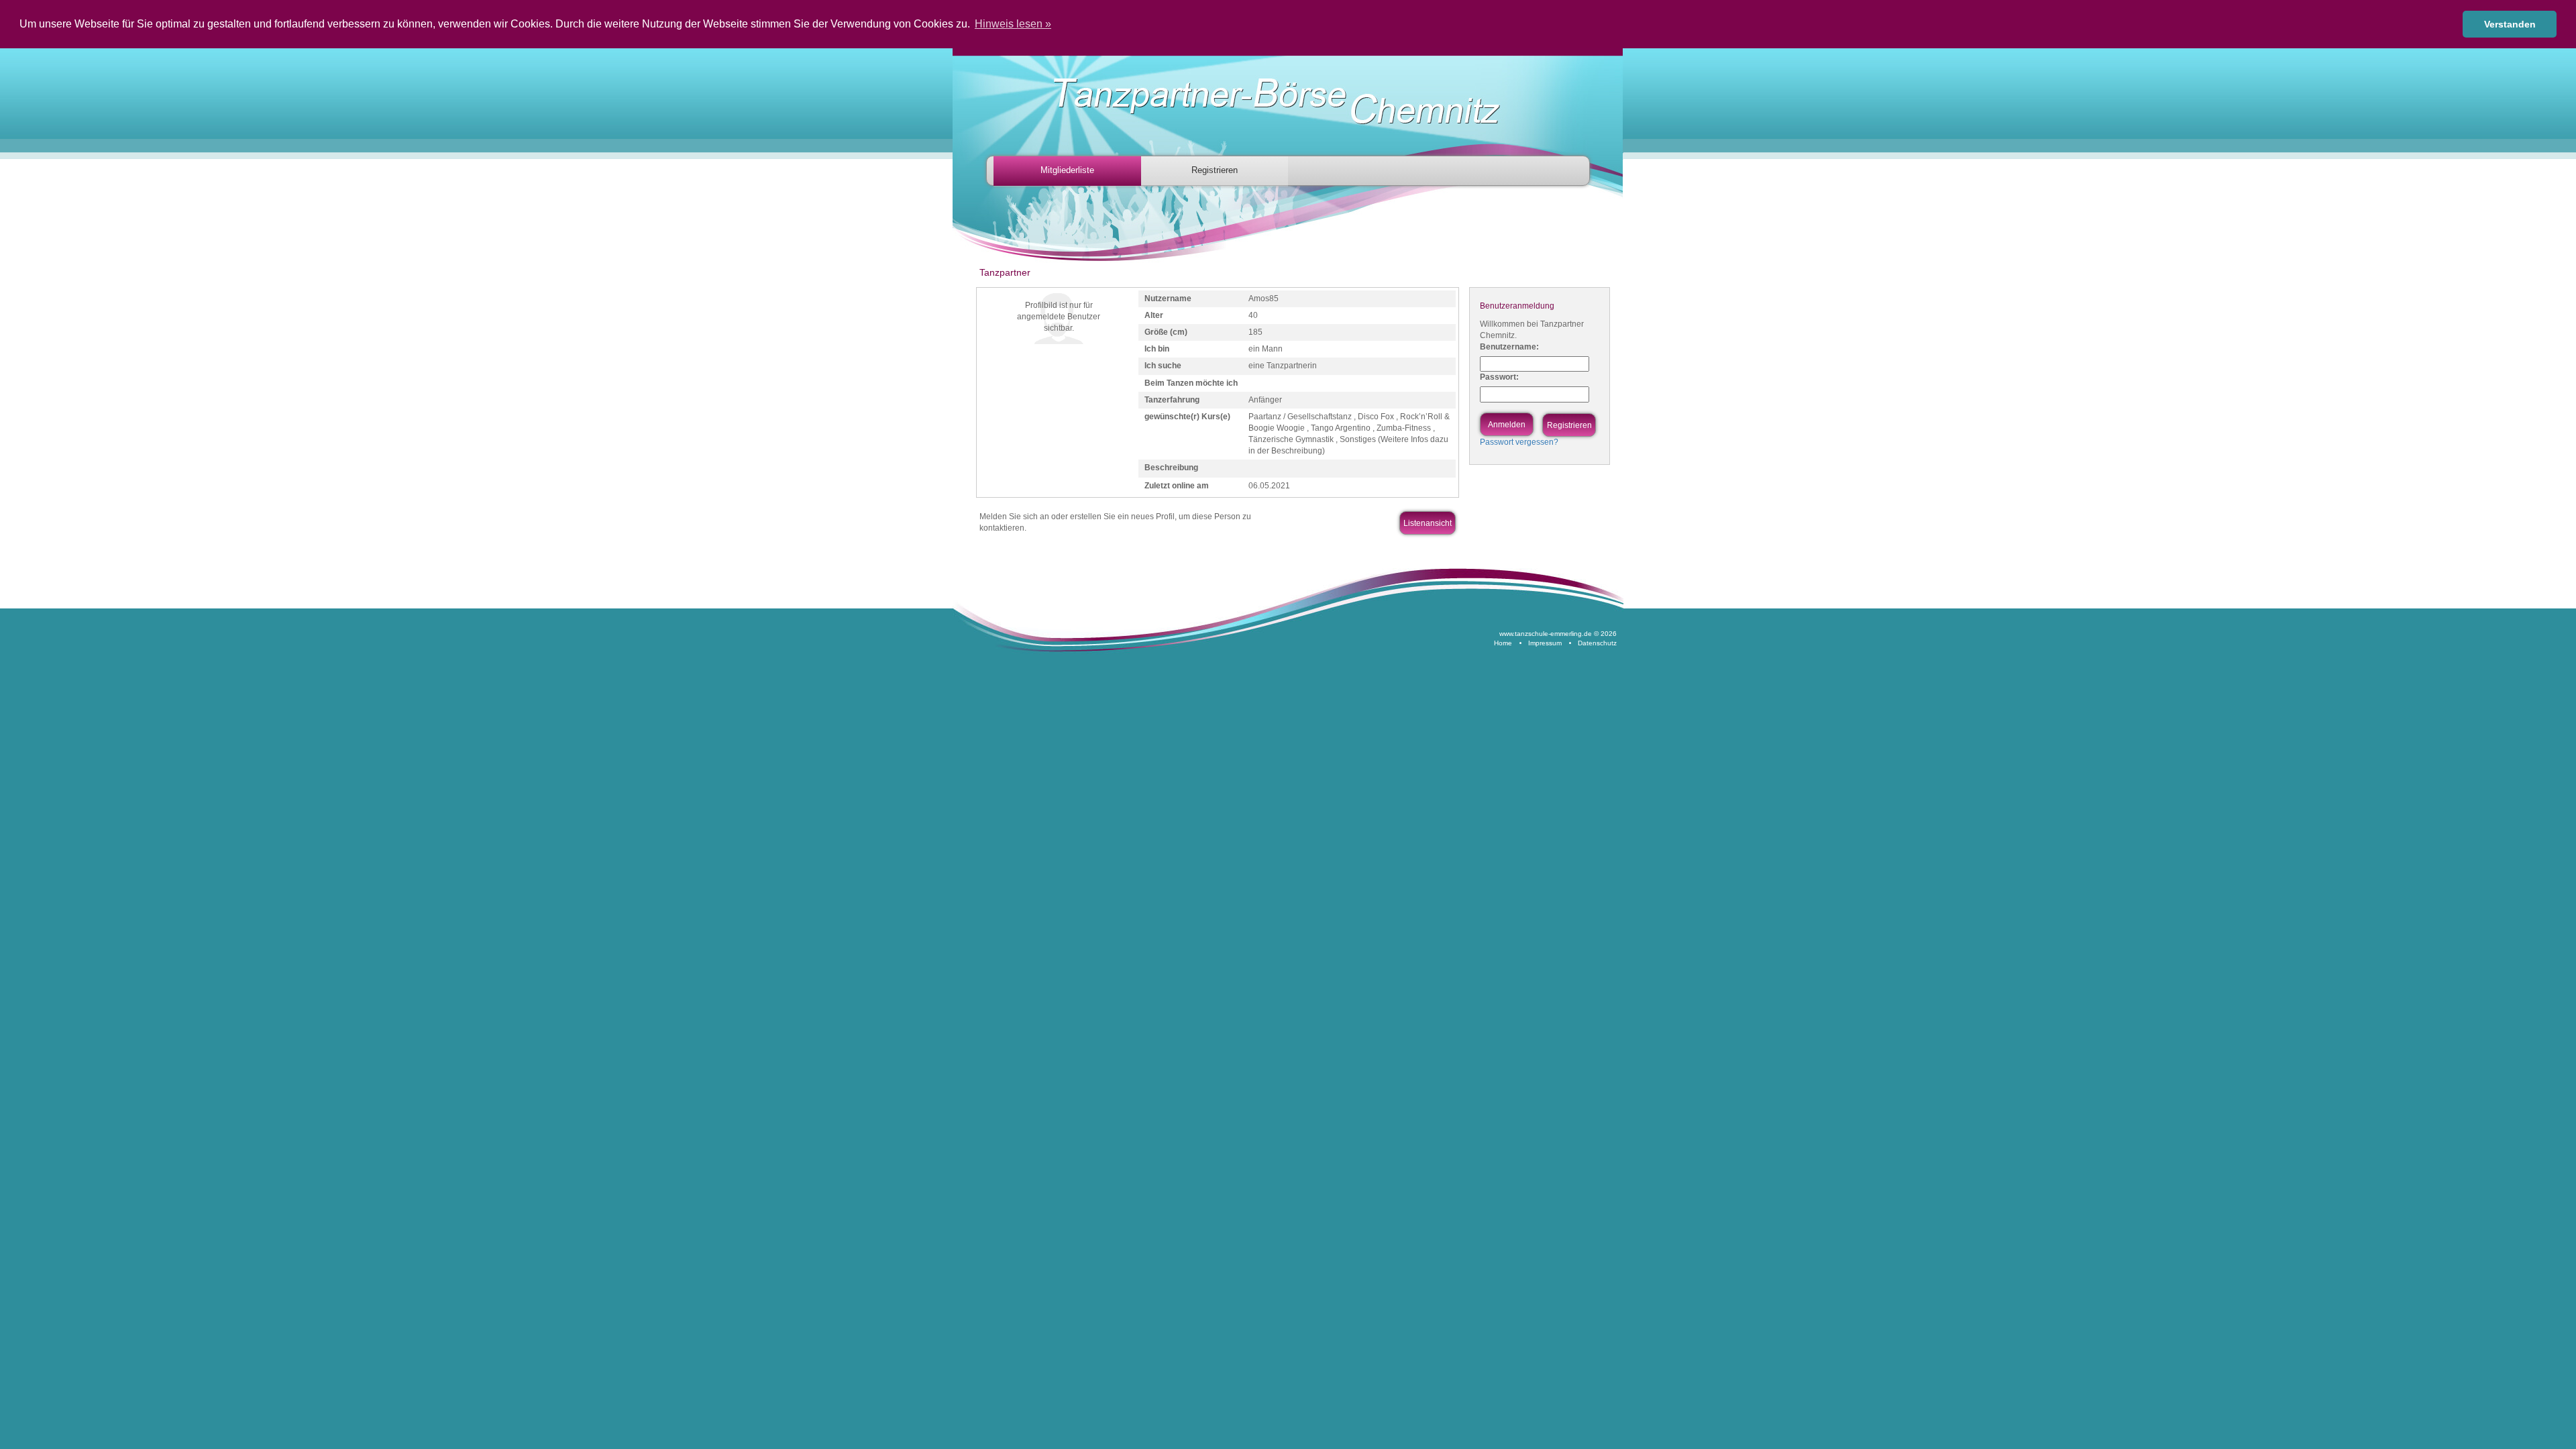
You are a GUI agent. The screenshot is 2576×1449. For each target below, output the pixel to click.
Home (1503, 643)
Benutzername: (1509, 347)
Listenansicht (1428, 523)
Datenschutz (1597, 643)
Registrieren (1215, 170)
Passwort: (1499, 377)
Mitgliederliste (1067, 170)
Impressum (1545, 643)
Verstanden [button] (2510, 24)
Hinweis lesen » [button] (1013, 24)
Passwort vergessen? (1519, 442)
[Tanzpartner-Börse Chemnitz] (1291, 102)
